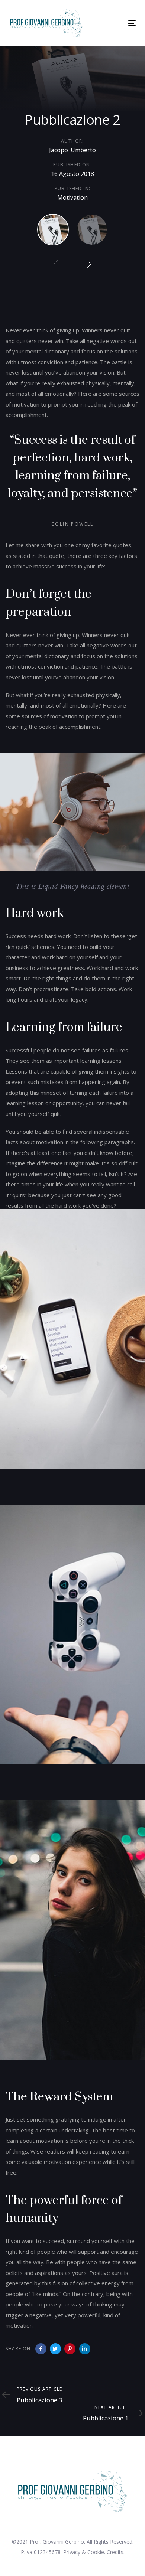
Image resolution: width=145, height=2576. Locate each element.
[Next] (86, 264)
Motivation (72, 197)
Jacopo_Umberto (72, 150)
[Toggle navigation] (115, 23)
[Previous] (59, 264)
